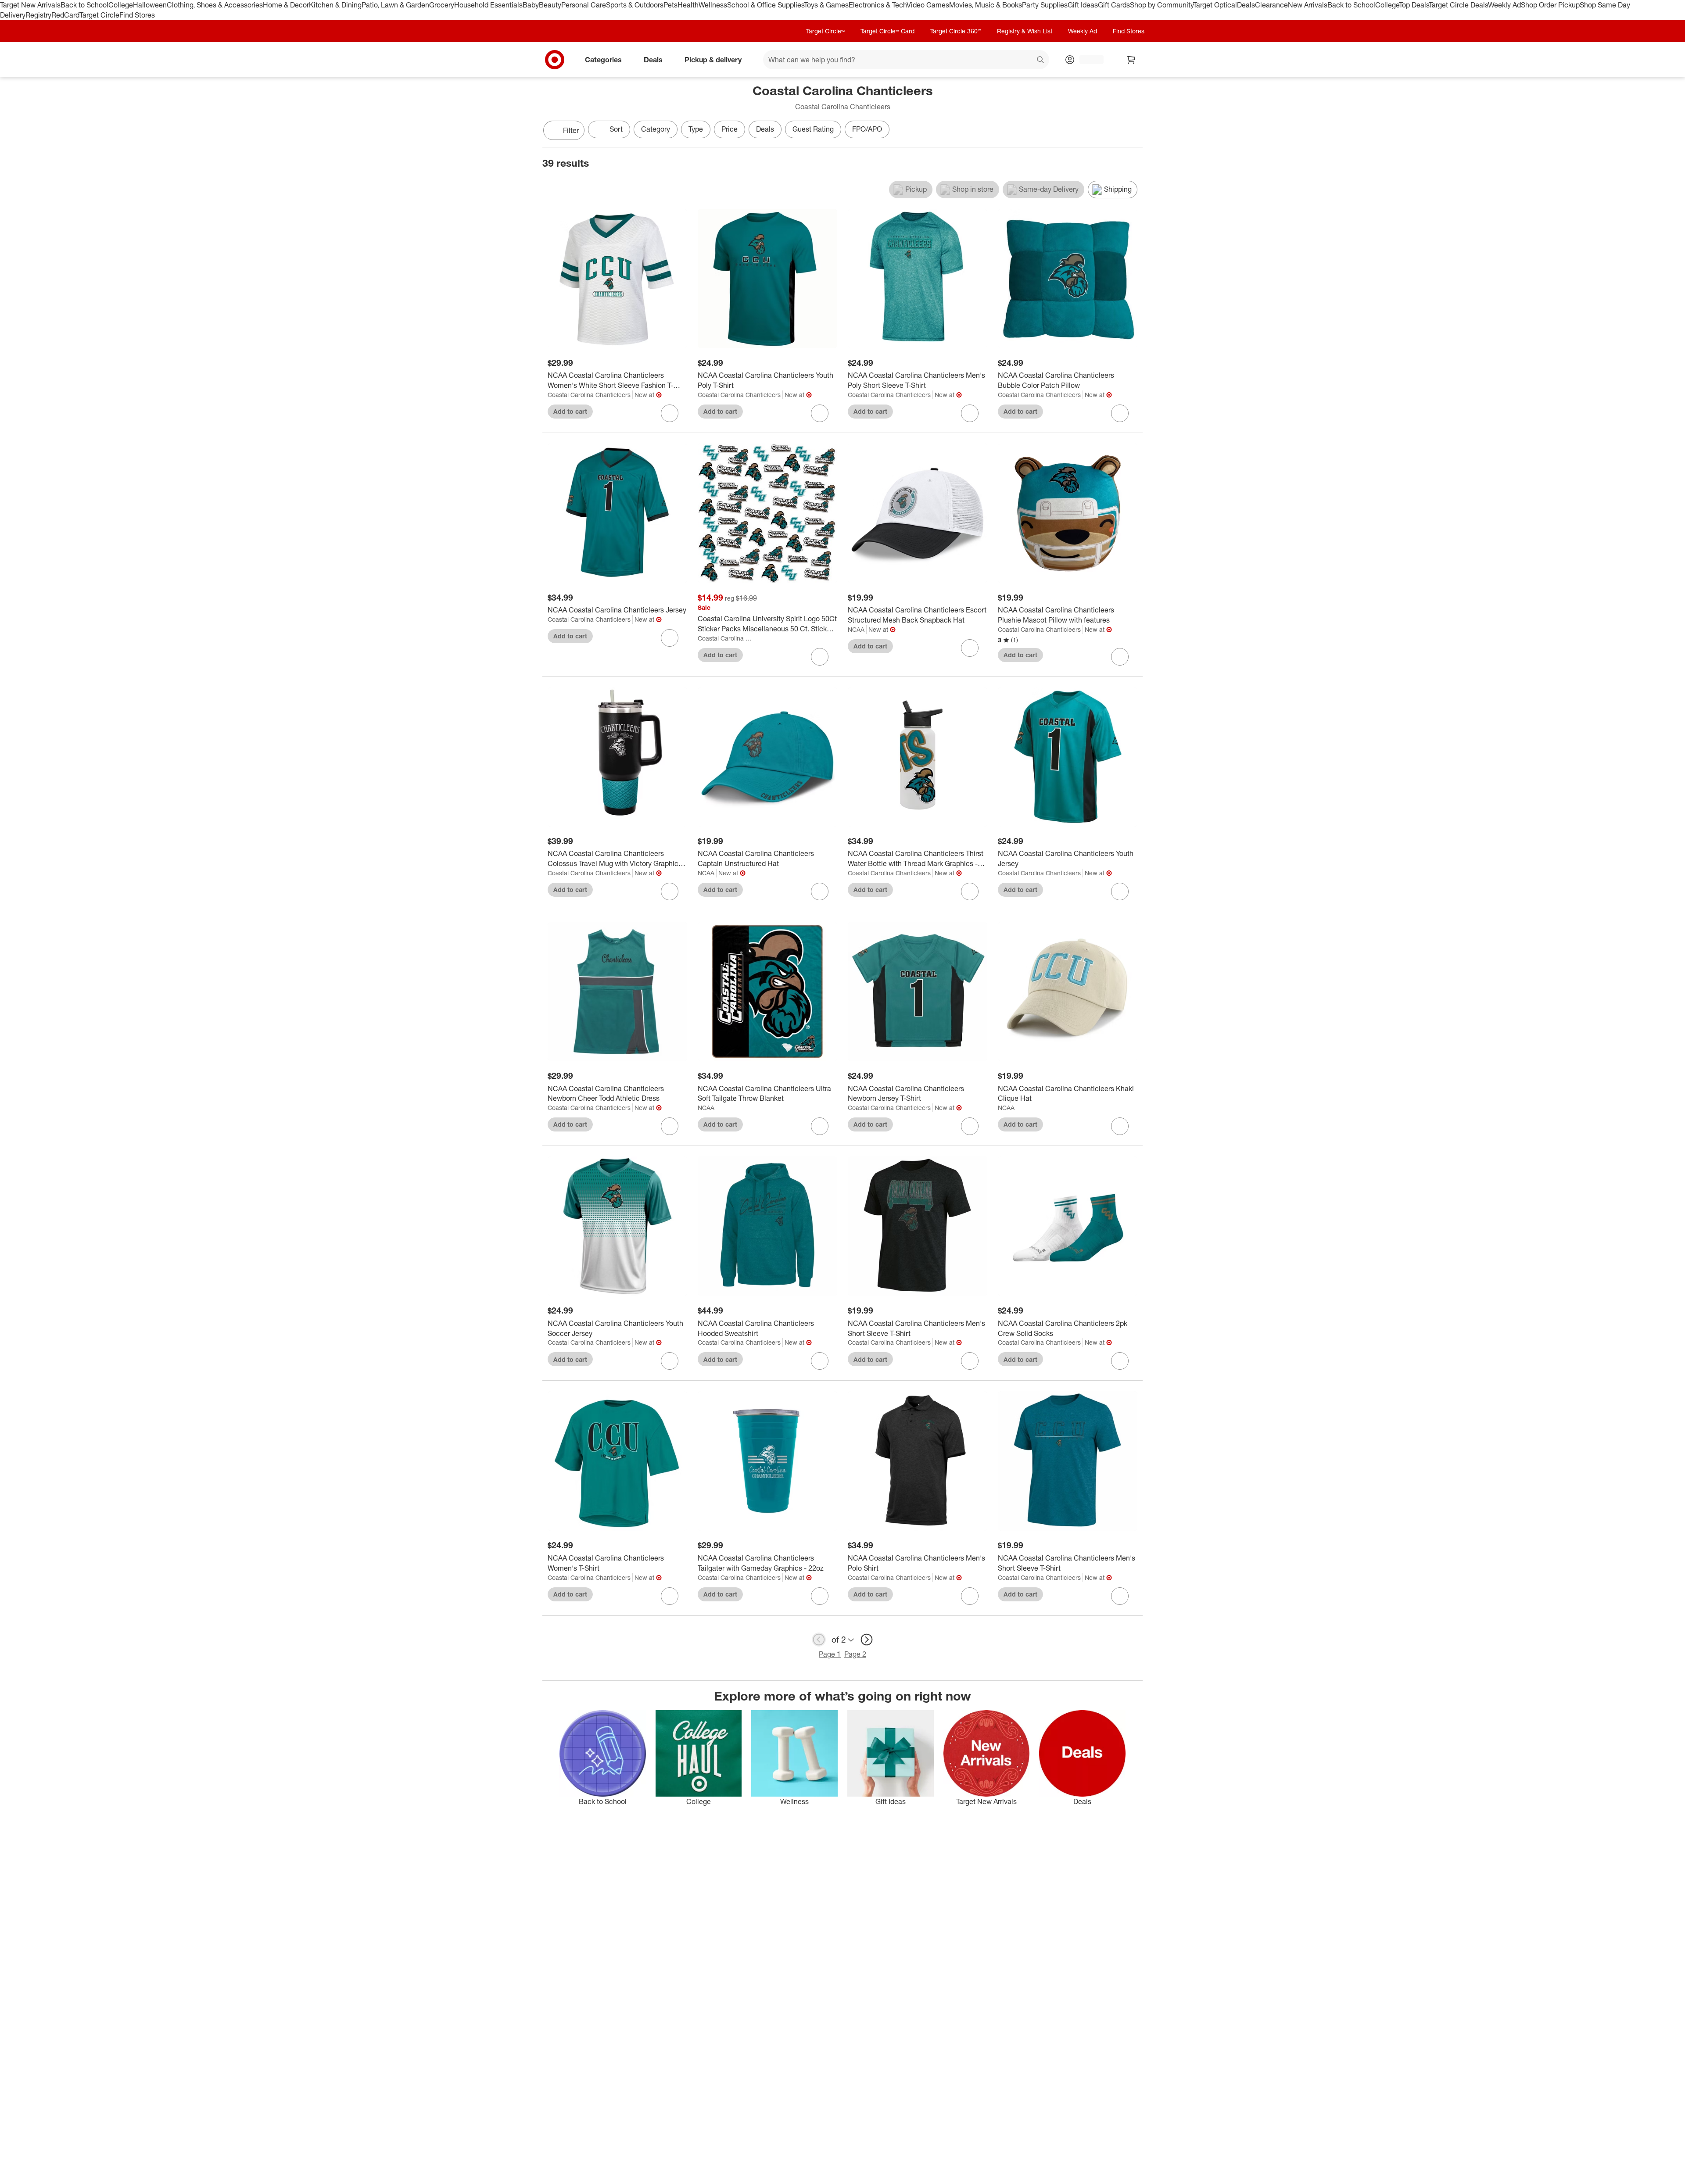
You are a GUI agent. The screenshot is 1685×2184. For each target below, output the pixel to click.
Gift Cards (1114, 5)
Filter (571, 130)
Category (656, 129)
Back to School (84, 5)
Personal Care (584, 5)
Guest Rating (813, 129)
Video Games (928, 5)
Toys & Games (826, 5)
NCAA (856, 629)
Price (730, 129)
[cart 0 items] (1131, 60)
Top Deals (1414, 5)
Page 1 (830, 1654)
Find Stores (137, 15)
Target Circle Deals (1458, 5)
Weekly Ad (1504, 5)
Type (696, 129)
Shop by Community (1162, 5)
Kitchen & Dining (335, 5)
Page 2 (855, 1654)
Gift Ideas (1083, 5)
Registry (38, 15)
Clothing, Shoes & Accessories (215, 5)
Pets (670, 5)
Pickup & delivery (713, 59)
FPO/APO (867, 129)
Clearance (1271, 5)
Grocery (442, 5)
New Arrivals (1308, 5)
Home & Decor (286, 5)
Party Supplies (1045, 5)
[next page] (867, 1640)
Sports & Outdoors (635, 5)
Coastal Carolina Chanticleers (589, 395)
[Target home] (555, 60)
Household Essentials (488, 5)
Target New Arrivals (30, 5)
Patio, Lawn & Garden (395, 5)
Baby (531, 5)
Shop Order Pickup (1550, 5)
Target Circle (99, 15)
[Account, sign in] (1087, 60)
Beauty (550, 5)
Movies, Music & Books (986, 5)
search (1041, 60)
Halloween (150, 5)
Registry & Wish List (1025, 31)
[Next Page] (1134, 131)
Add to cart (570, 411)
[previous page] (819, 1640)
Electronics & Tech (878, 5)
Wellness (713, 5)
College (121, 5)
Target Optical (1215, 5)
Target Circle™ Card (887, 31)
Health (688, 5)
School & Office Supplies (765, 5)
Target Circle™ (825, 31)
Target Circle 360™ (956, 31)
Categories (603, 59)
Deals (1246, 5)
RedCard (65, 15)
